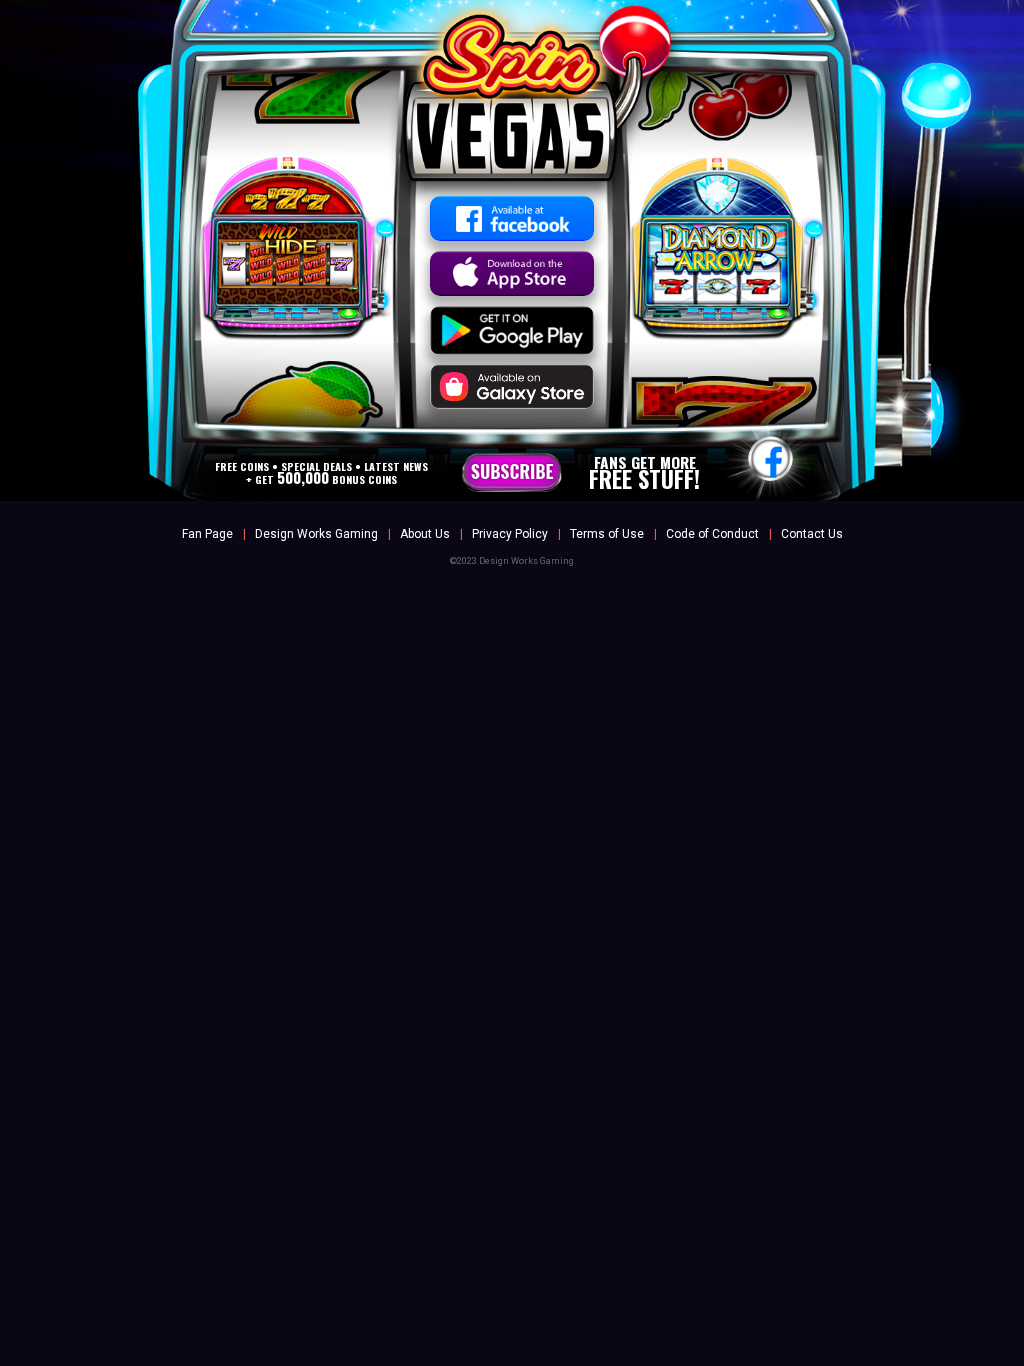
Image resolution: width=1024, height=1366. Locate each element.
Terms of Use (607, 534)
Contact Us (812, 534)
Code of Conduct (712, 534)
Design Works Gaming (316, 534)
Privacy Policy (510, 534)
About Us (425, 534)
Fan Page (207, 534)
